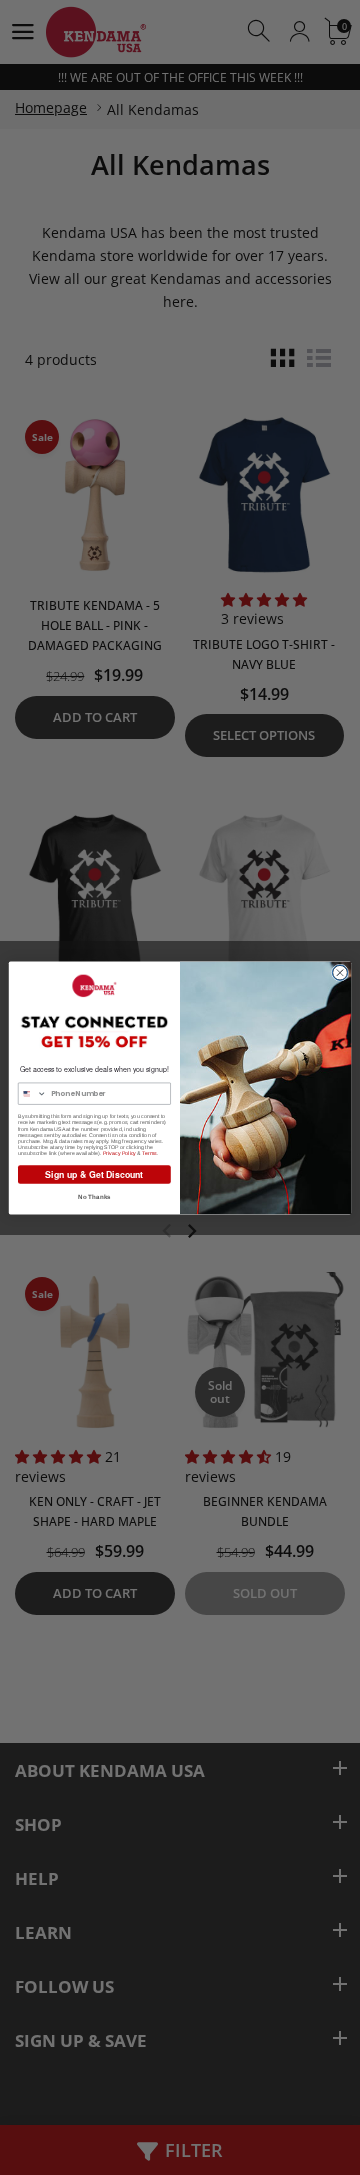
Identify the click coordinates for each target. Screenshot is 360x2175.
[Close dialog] (339, 972)
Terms (149, 1153)
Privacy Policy (119, 1153)
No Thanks (94, 1196)
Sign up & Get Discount (94, 1173)
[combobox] (32, 1093)
